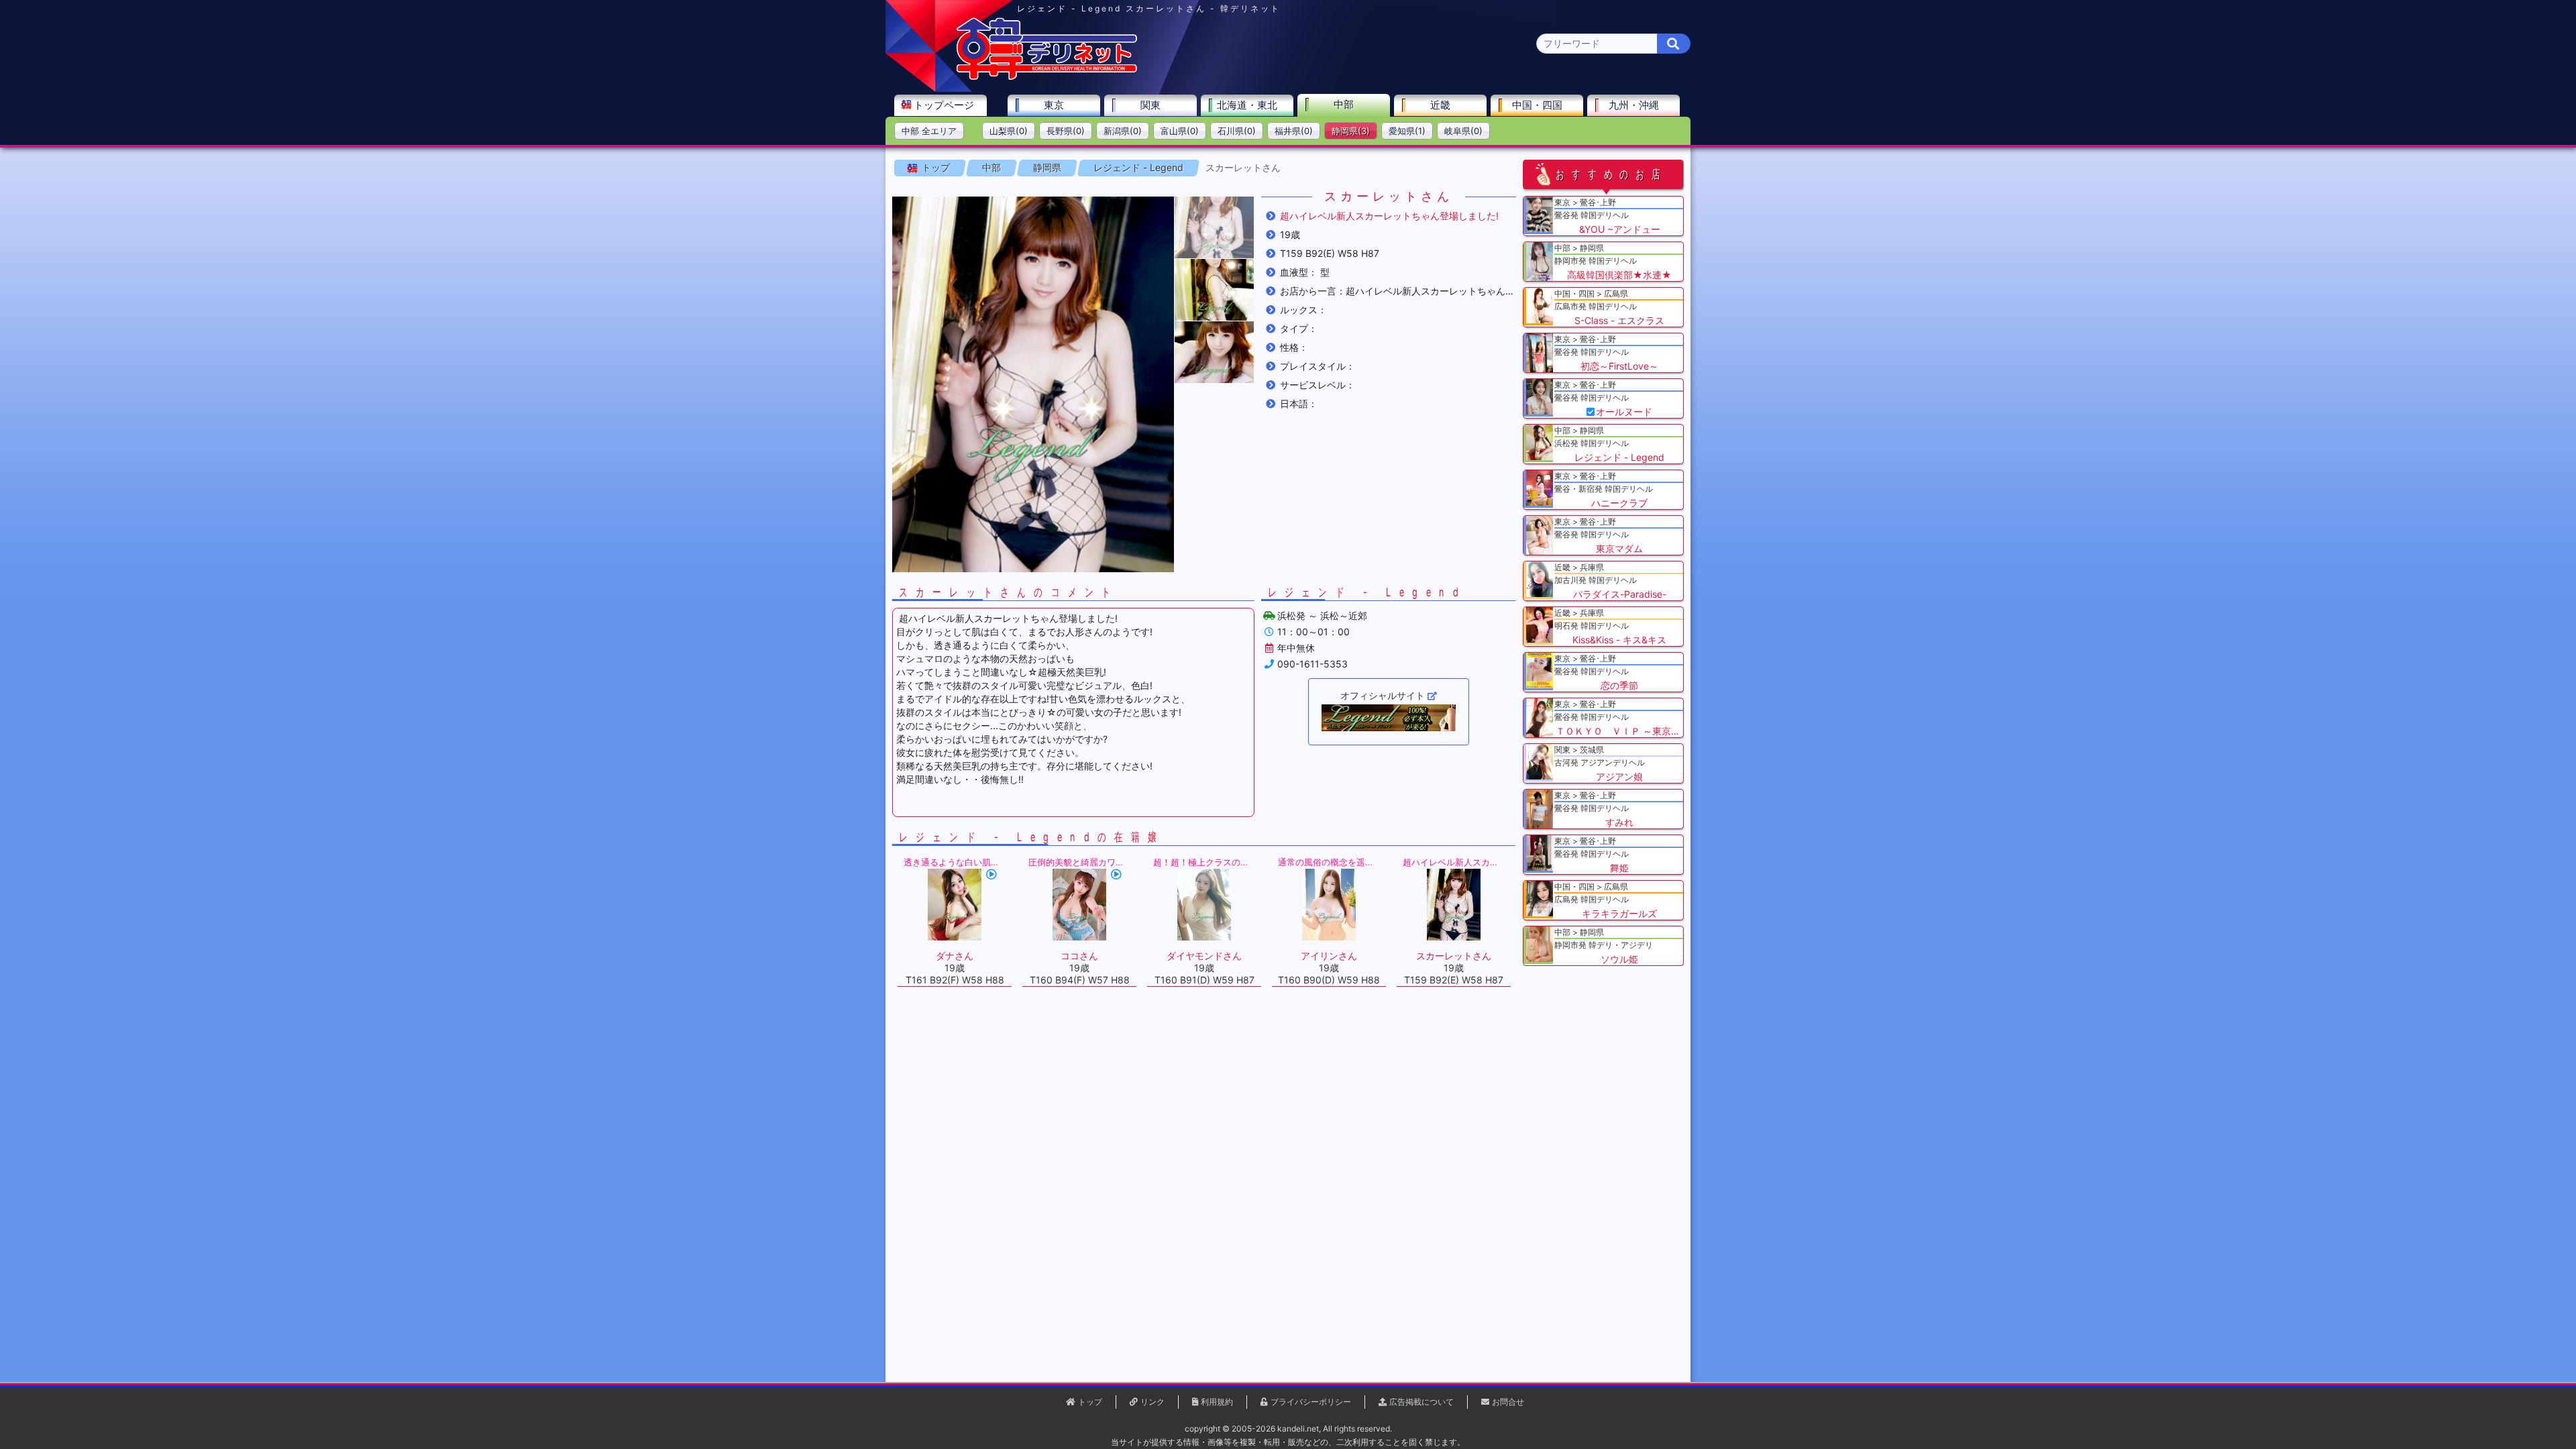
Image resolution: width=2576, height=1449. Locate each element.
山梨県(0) (1009, 131)
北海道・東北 (1247, 105)
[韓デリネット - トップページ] (1046, 77)
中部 (1344, 104)
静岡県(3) (1351, 131)
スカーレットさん (1243, 167)
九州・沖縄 (1634, 105)
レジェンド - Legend (1138, 167)
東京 (1054, 105)
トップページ (944, 105)
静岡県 (1047, 167)
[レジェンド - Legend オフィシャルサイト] (1389, 718)
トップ (936, 167)
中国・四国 (1537, 105)
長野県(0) (1066, 131)
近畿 (1440, 105)
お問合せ (1508, 1402)
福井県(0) (1294, 131)
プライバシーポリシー (1311, 1402)
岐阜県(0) (1463, 131)
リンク (1152, 1402)
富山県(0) (1180, 131)
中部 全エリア (929, 131)
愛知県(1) (1407, 131)
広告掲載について (1421, 1402)
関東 (1150, 105)
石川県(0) (1237, 131)
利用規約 (1217, 1402)
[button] (1214, 227)
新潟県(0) (1123, 131)
